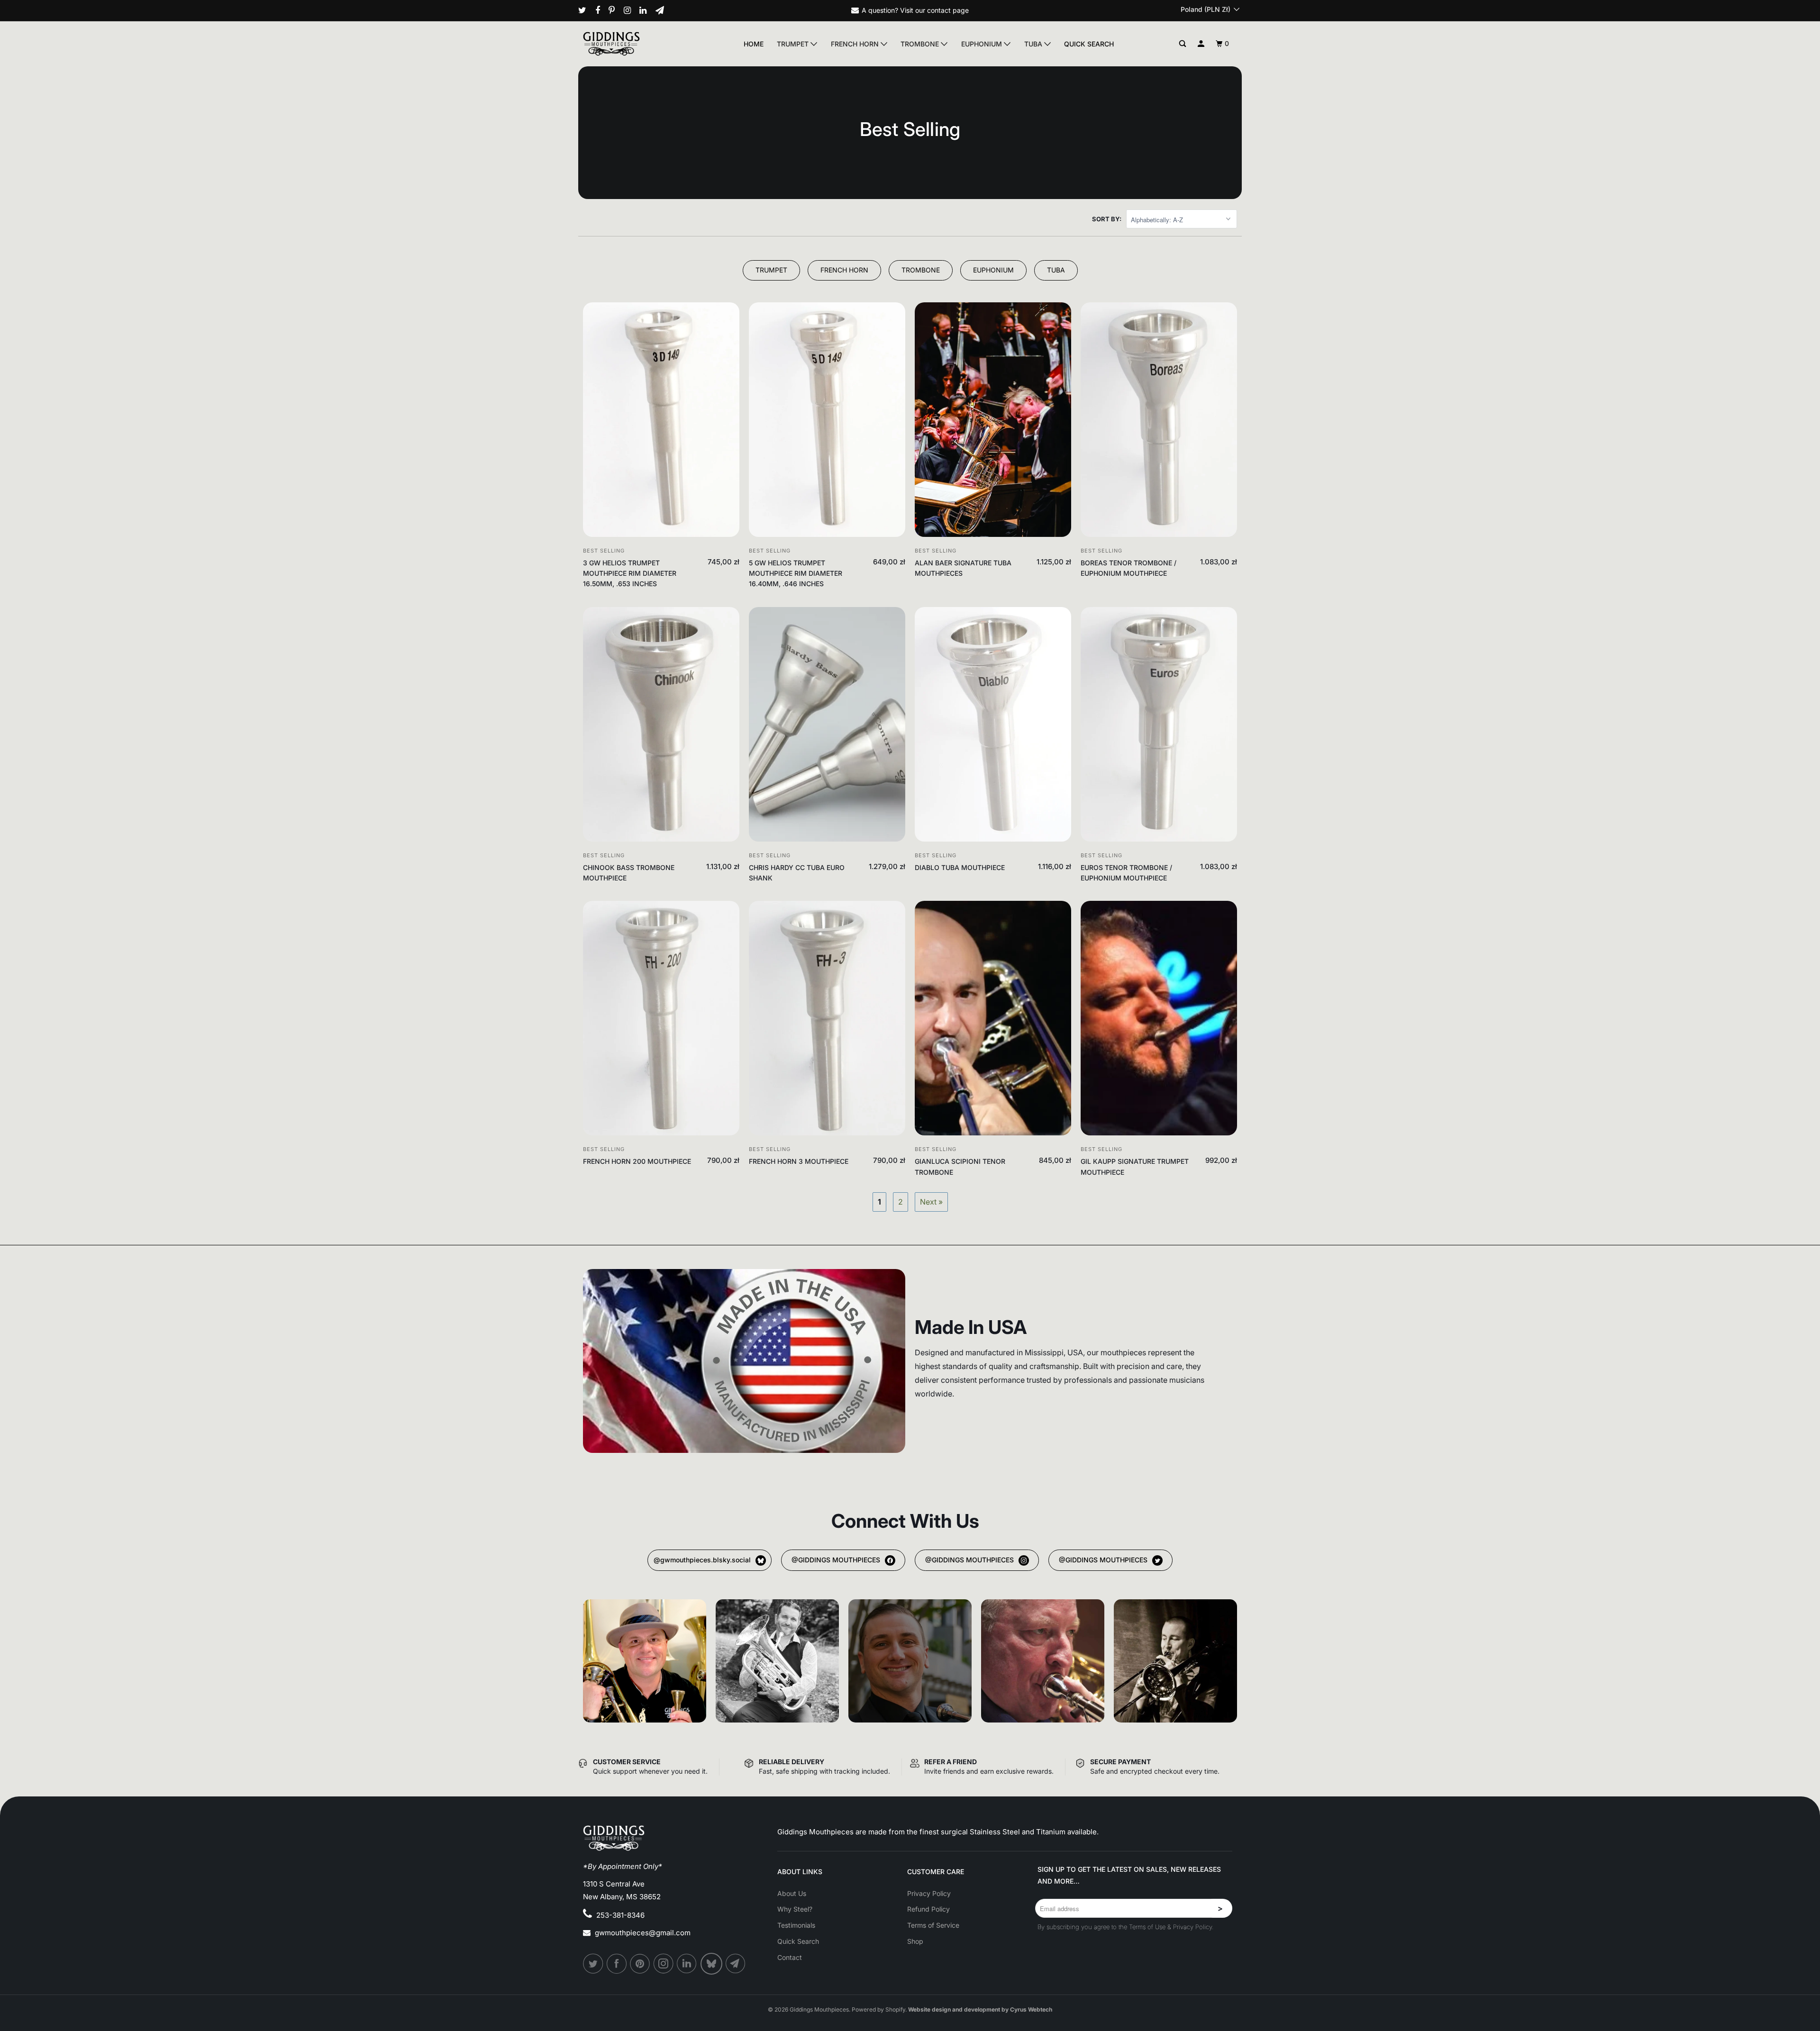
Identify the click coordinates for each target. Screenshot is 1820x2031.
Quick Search (1089, 44)
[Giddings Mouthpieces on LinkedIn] (646, 10)
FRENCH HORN (844, 270)
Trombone (921, 44)
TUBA (1056, 270)
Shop (915, 1941)
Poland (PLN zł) (1206, 9)
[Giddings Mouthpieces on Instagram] (631, 10)
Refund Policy (928, 1909)
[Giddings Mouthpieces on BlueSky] (712, 1964)
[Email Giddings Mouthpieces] (663, 10)
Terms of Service (933, 1925)
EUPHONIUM (993, 270)
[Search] (1183, 44)
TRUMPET (771, 270)
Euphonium (983, 44)
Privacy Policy (929, 1893)
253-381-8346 (620, 1915)
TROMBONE (921, 270)
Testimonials (796, 1925)
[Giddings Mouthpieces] (633, 44)
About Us (792, 1893)
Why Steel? (795, 1909)
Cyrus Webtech (1031, 2009)
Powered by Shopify (878, 2009)
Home (754, 44)
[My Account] (1201, 44)
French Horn (856, 44)
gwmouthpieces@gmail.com (643, 1933)
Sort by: (1107, 219)
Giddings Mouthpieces (819, 2009)
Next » (931, 1202)
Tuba (1034, 44)
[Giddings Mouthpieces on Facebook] (601, 10)
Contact (790, 1957)
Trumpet (794, 44)
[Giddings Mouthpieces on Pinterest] (615, 10)
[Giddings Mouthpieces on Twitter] (586, 10)
